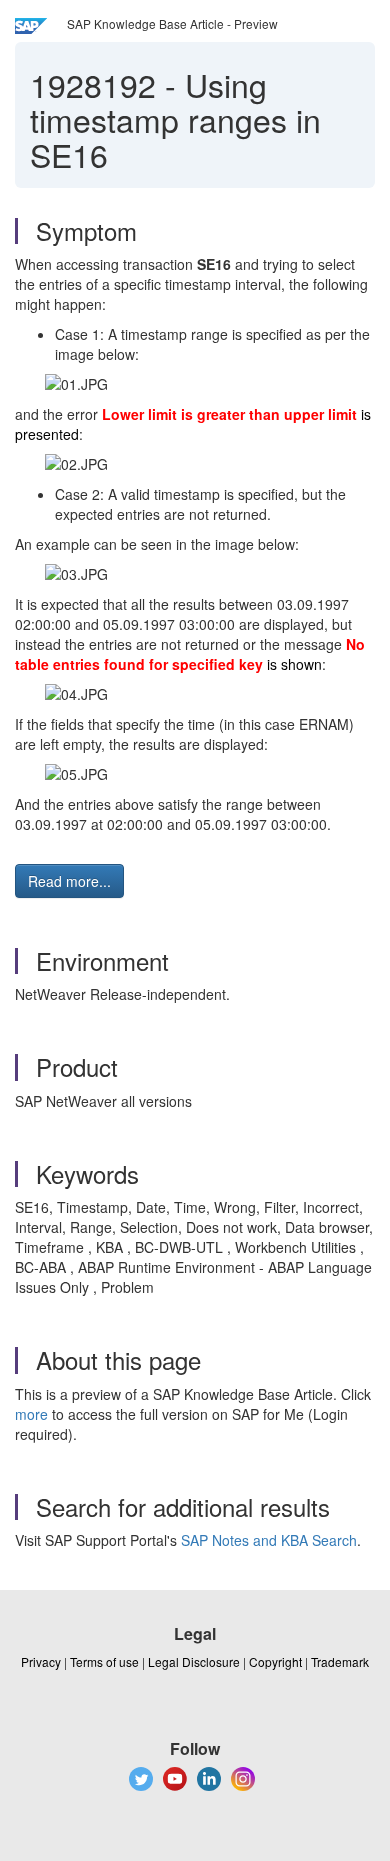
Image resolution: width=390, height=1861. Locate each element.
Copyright (275, 1661)
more (31, 1414)
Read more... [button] (69, 881)
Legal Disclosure (194, 1661)
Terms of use (104, 1661)
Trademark (340, 1661)
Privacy (41, 1661)
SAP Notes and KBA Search (269, 1540)
